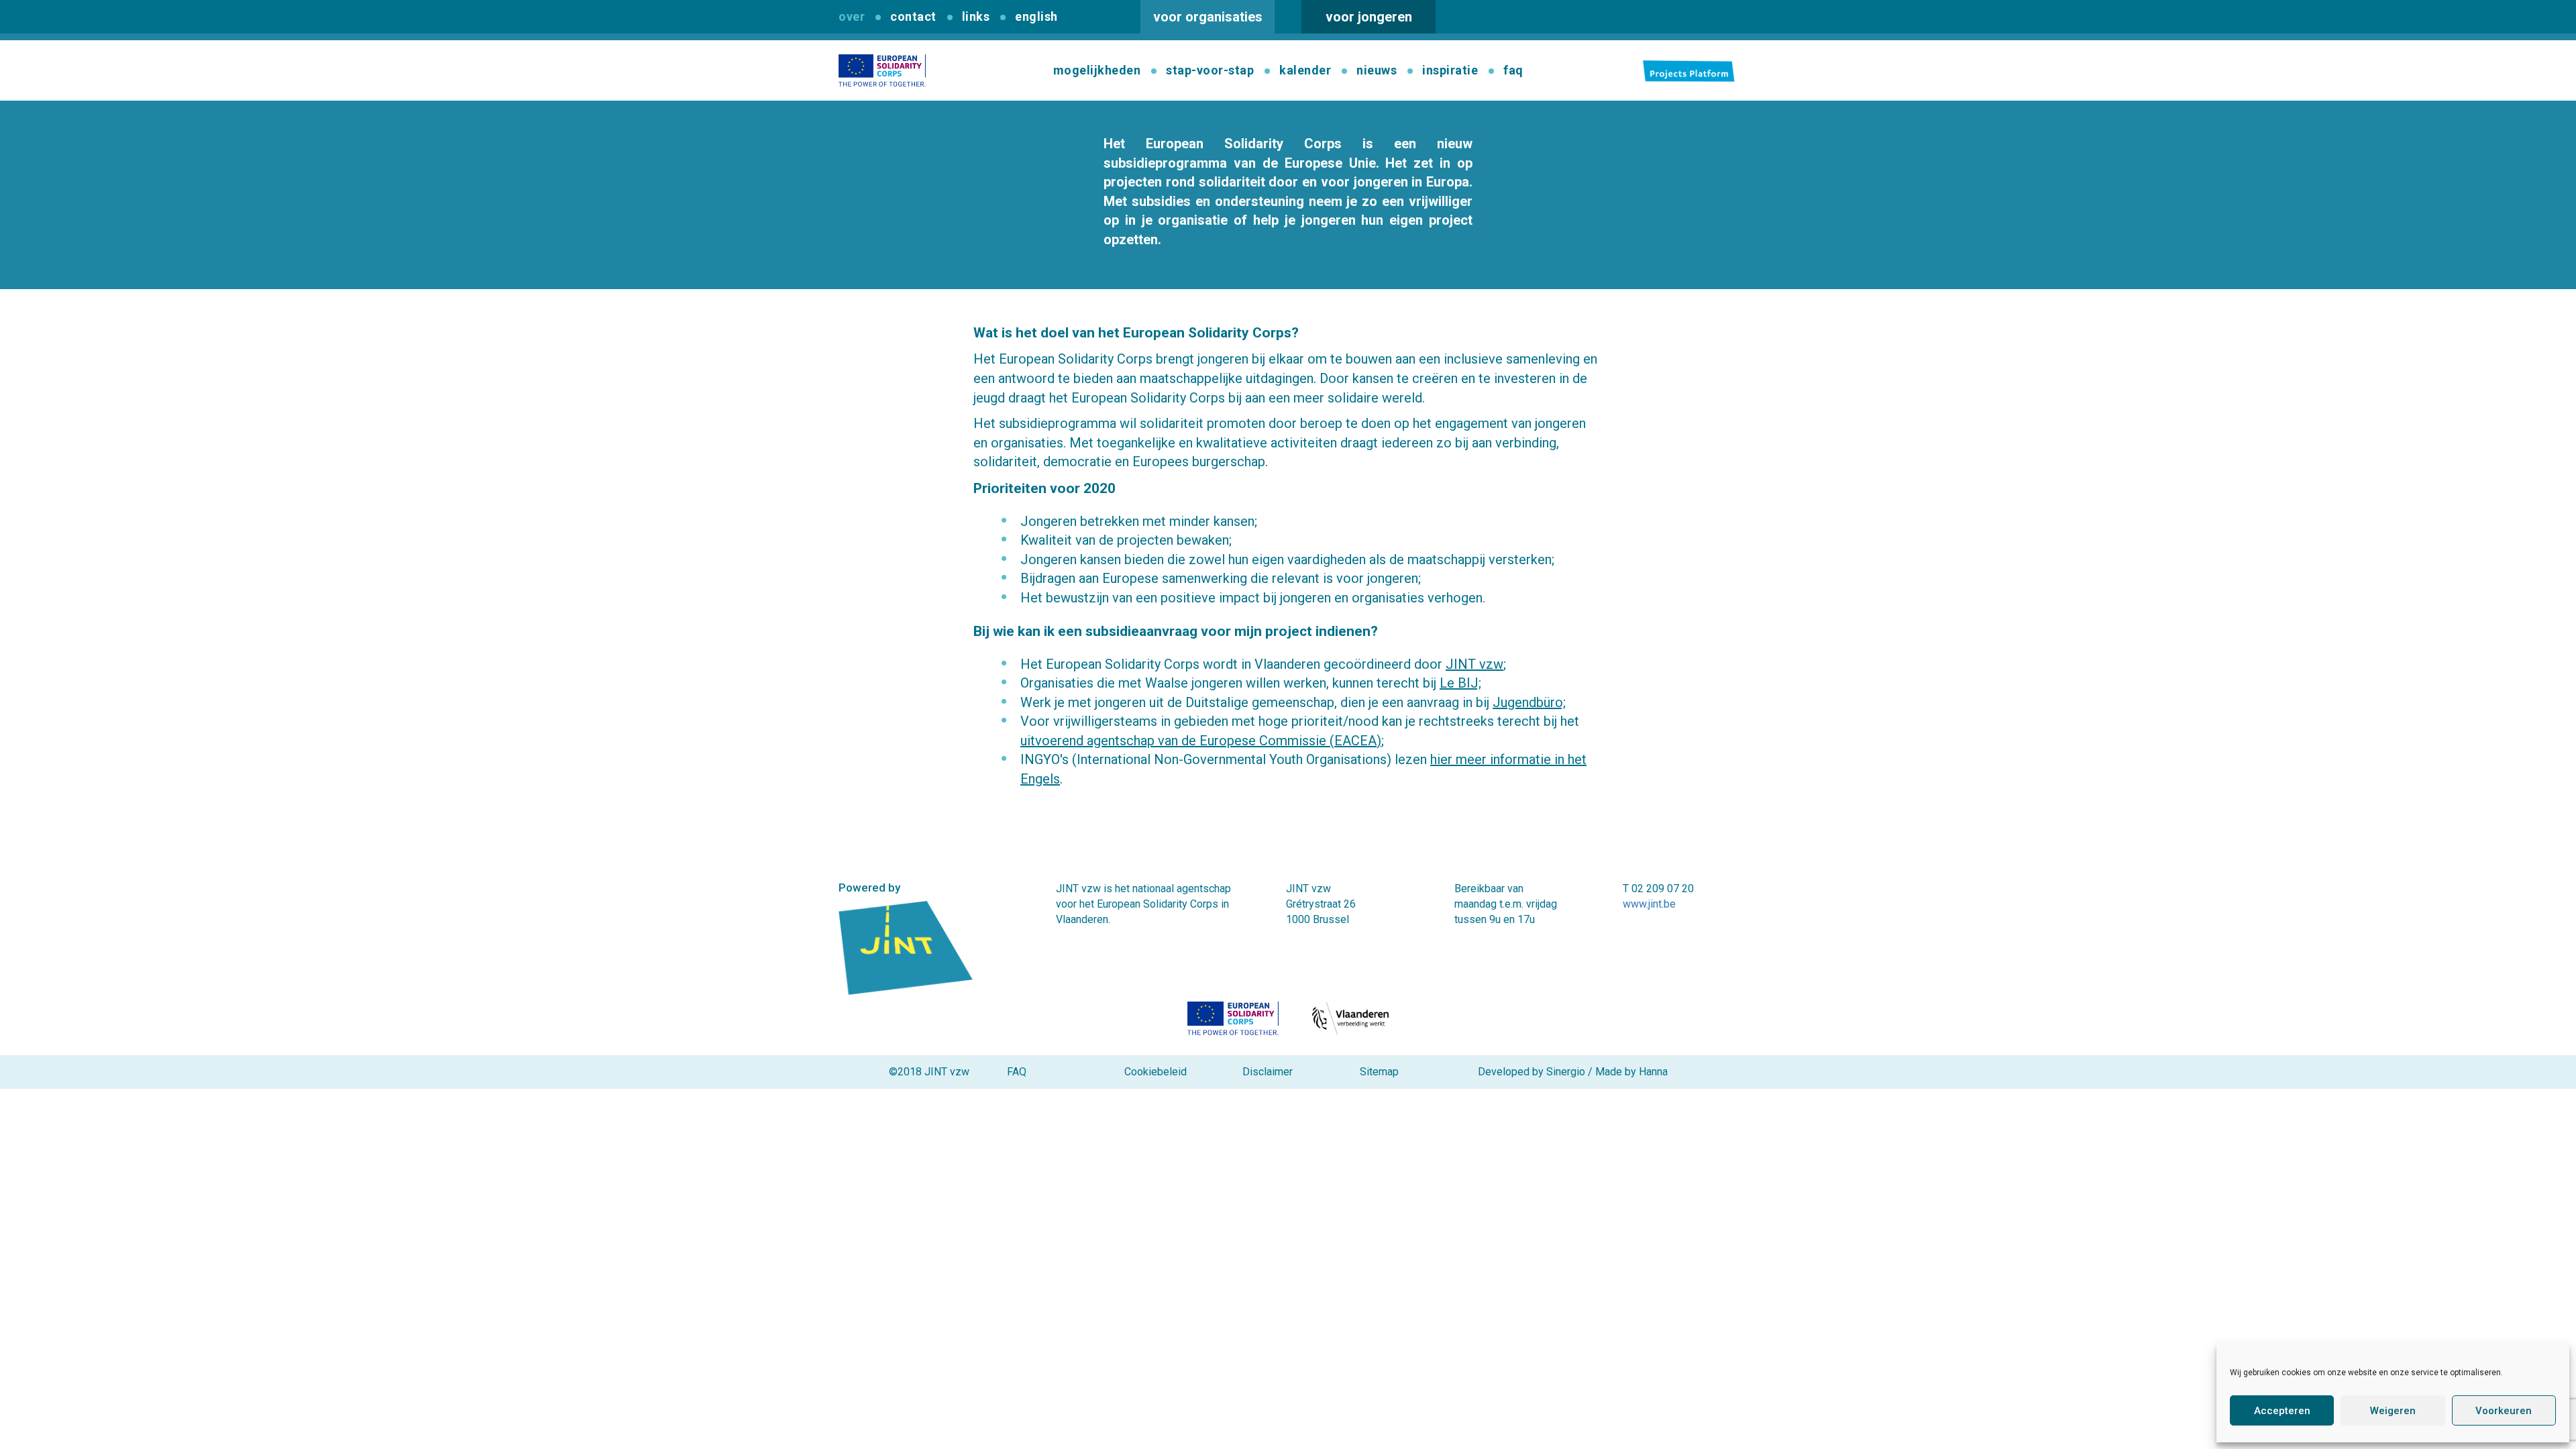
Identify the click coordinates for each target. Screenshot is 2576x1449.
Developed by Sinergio (1532, 1072)
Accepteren (2282, 1411)
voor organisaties (1208, 17)
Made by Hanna (1631, 1072)
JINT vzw (1474, 664)
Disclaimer (1268, 1072)
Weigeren (2393, 1411)
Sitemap (1379, 1072)
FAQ (1017, 1072)
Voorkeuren (2504, 1411)
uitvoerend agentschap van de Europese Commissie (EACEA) (1201, 741)
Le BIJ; (1460, 683)
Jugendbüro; (1529, 702)
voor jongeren (1369, 17)
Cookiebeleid (1156, 1072)
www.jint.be (1649, 904)
